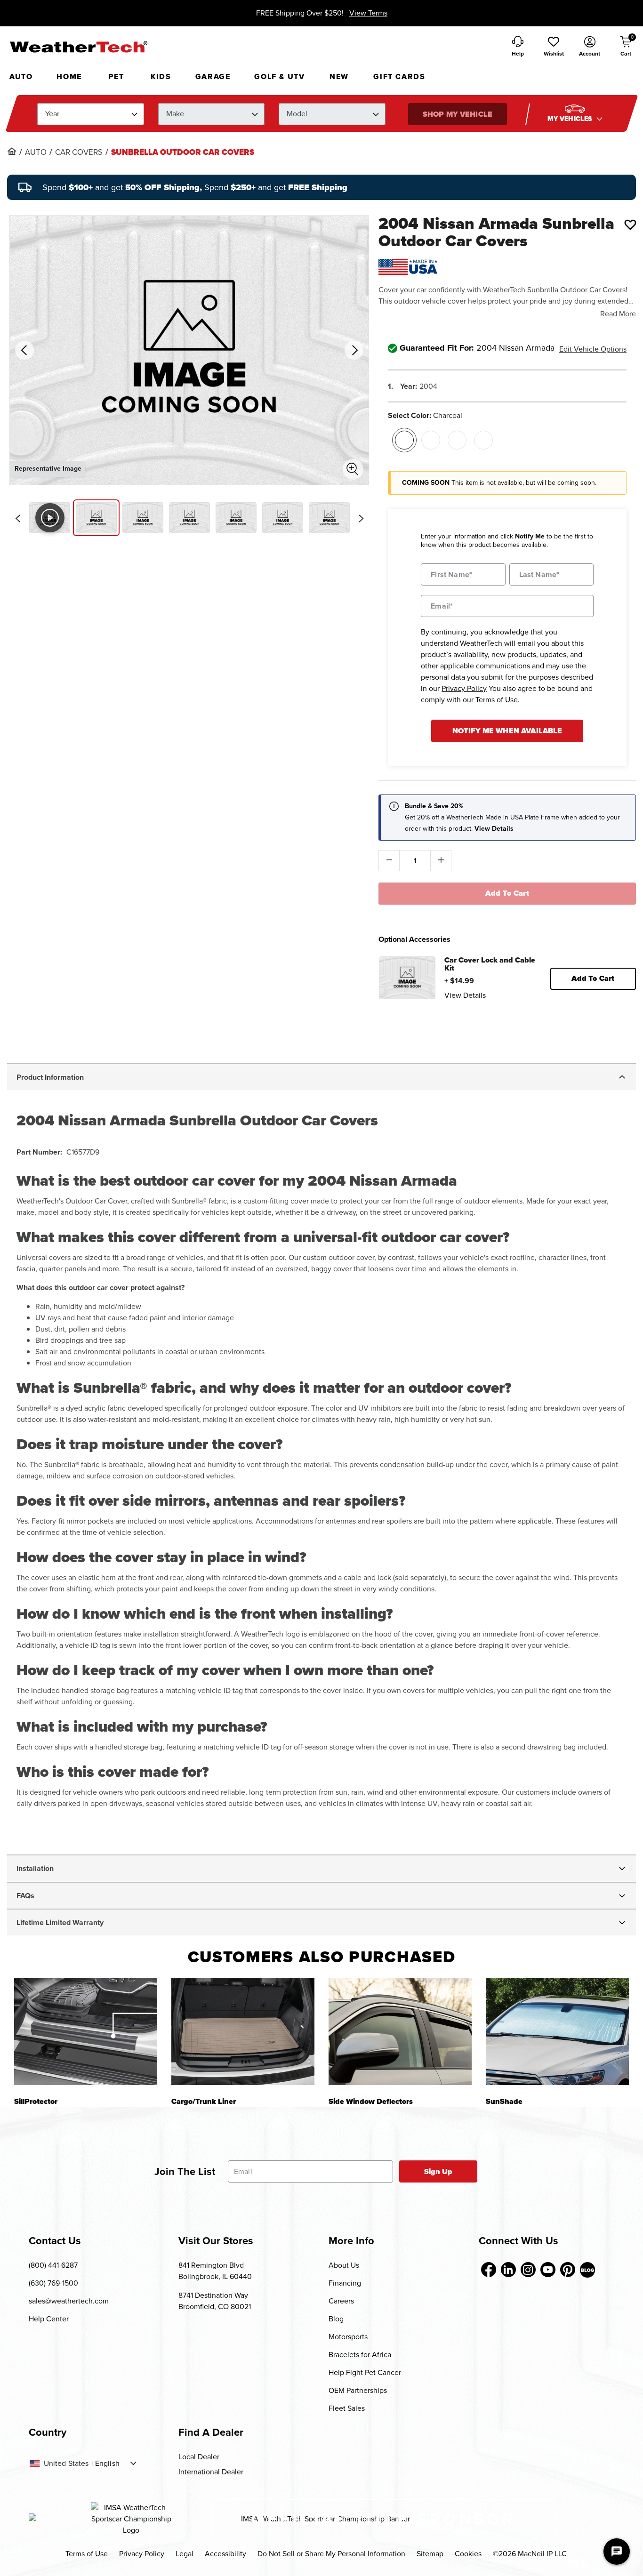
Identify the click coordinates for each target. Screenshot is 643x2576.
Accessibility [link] (225, 2554)
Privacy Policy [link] (142, 2554)
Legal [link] (185, 2554)
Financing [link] (345, 2283)
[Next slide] (361, 518)
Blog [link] (336, 2319)
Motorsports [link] (348, 2337)
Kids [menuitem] (161, 76)
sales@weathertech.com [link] (69, 2301)
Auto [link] (36, 152)
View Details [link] (465, 995)
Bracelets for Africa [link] (360, 2355)
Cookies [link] (468, 2554)
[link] (12, 151)
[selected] (404, 440)
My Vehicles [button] (571, 119)
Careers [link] (341, 2301)
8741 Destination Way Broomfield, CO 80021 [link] (215, 2301)
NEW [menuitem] (339, 76)
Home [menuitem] (69, 76)
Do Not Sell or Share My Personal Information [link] (331, 2554)
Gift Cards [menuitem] (399, 76)
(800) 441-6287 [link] (53, 2265)
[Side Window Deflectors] (400, 2031)
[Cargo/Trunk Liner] (243, 2031)
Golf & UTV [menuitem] (279, 76)
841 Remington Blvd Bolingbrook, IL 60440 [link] (215, 2271)
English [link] (107, 2464)
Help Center (49, 2319)
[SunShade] (557, 2031)
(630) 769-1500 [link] (53, 2283)
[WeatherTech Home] (78, 47)
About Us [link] (344, 2265)
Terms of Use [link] (87, 2554)
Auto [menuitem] (21, 76)
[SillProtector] (86, 2031)
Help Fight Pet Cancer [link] (365, 2372)
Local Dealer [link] (199, 2457)
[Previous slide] (17, 518)
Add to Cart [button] (593, 978)
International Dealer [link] (211, 2472)
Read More (618, 314)
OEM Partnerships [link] (358, 2390)
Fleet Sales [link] (347, 2408)
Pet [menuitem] (116, 76)
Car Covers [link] (79, 152)
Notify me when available (507, 731)
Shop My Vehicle (457, 114)
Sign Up (438, 2171)
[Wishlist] (630, 225)
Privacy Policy (464, 688)
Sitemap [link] (430, 2554)
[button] (554, 47)
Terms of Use (497, 700)
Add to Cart (507, 893)
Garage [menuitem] (213, 76)
